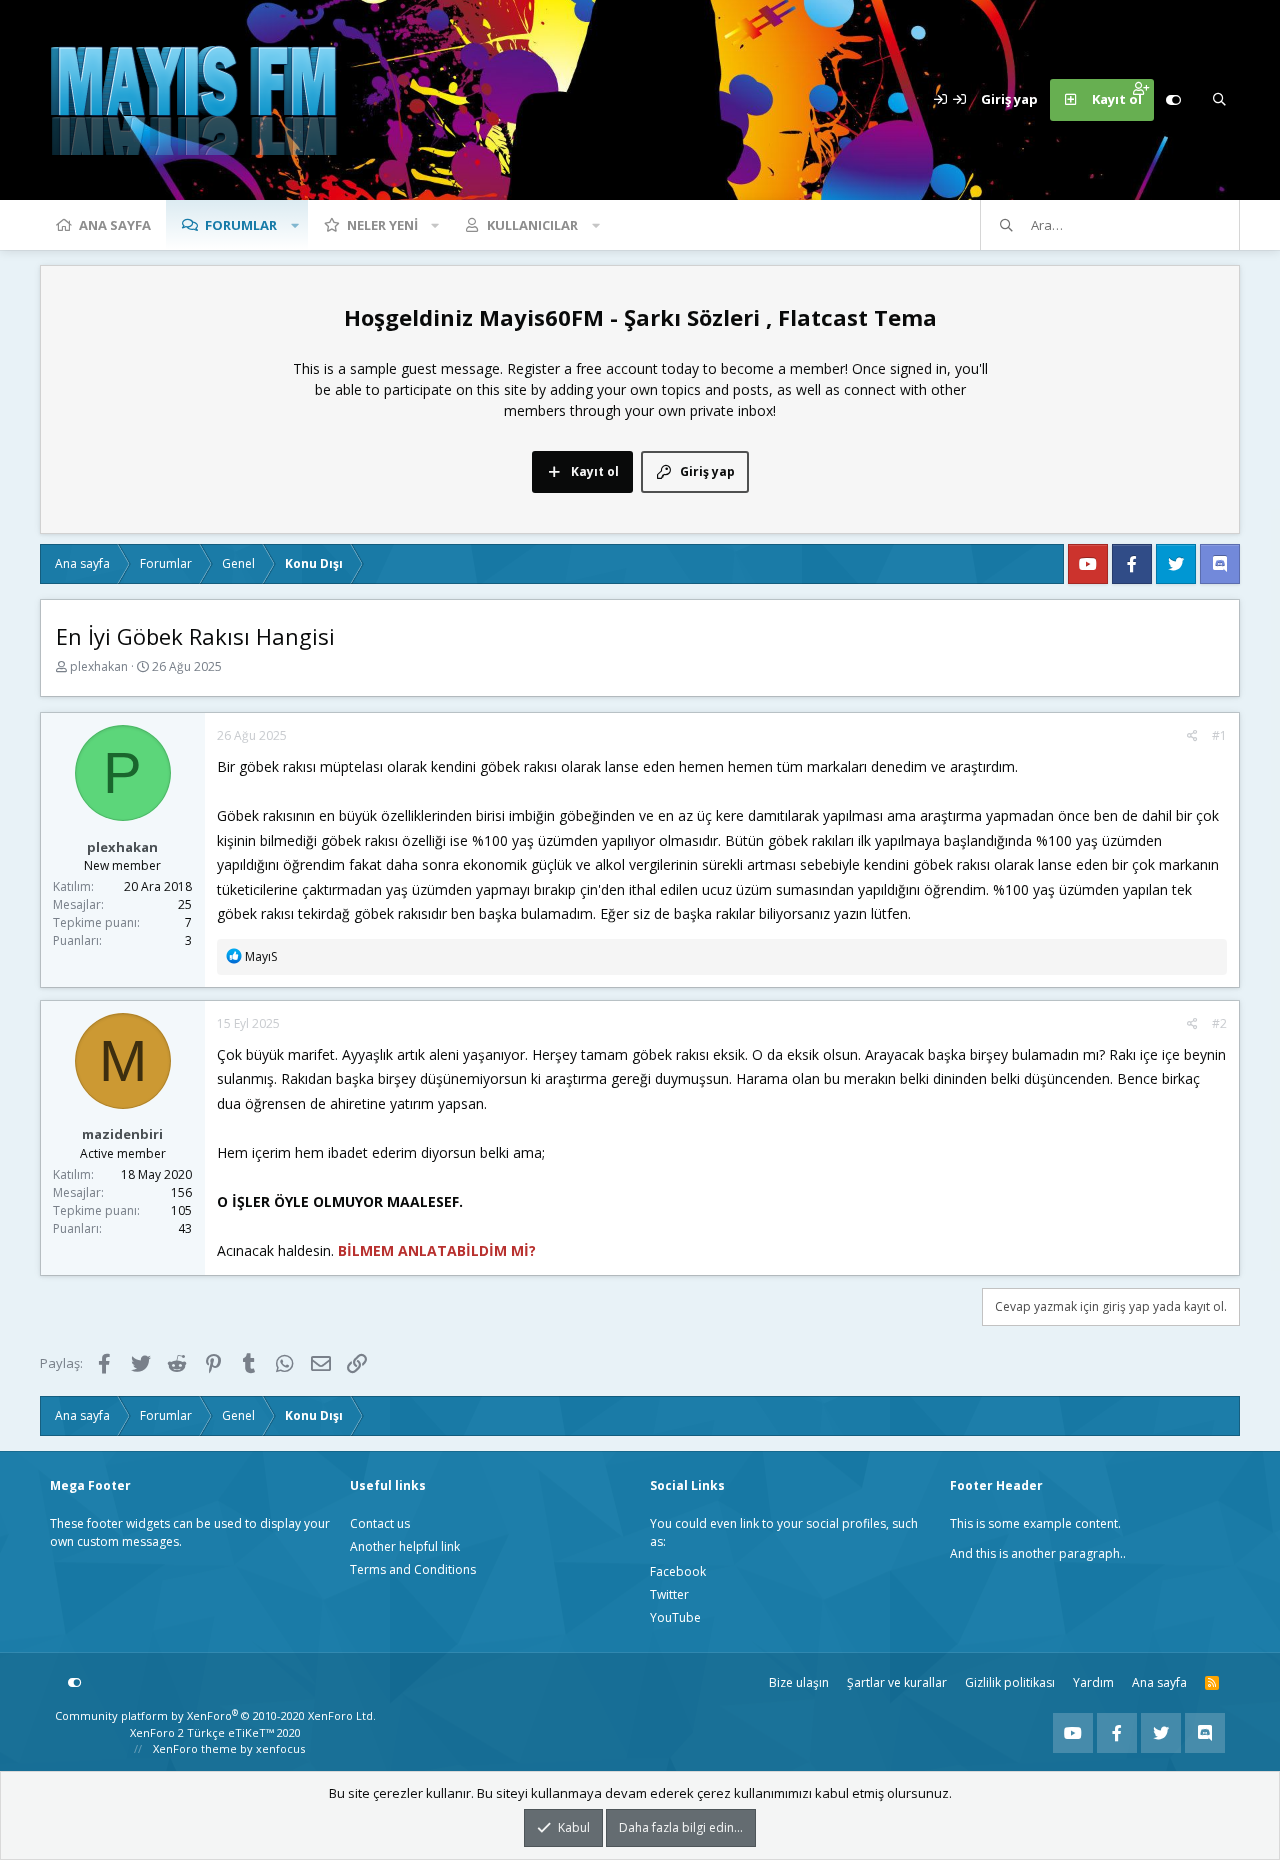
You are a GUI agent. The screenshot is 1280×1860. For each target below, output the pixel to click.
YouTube (675, 1617)
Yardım (1093, 1682)
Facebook (678, 1571)
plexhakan (99, 666)
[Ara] (1219, 100)
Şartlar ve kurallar (897, 1682)
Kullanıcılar (532, 225)
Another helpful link (405, 1546)
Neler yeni (382, 225)
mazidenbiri (122, 1134)
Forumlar (241, 225)
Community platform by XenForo (215, 1715)
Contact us (380, 1523)
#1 (1219, 735)
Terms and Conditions (413, 1569)
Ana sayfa (115, 225)
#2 (1219, 1023)
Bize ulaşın (799, 1682)
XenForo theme (195, 1748)
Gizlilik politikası (1010, 1682)
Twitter (669, 1594)
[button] (295, 225)
